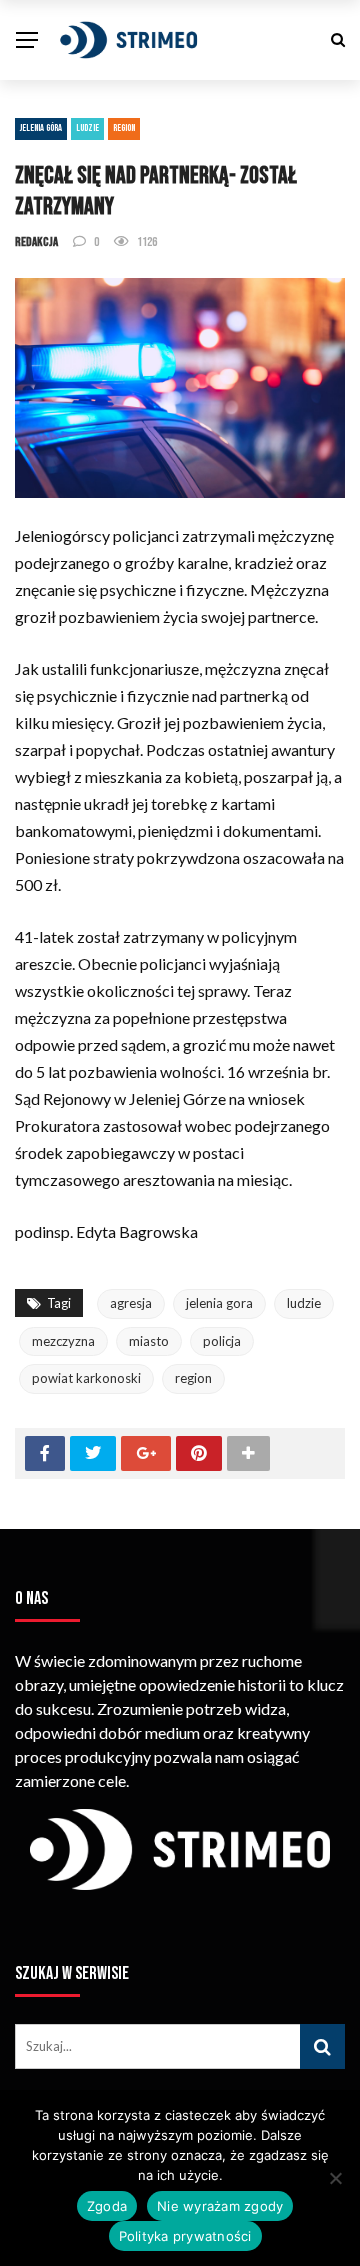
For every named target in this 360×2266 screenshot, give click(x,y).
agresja (131, 1303)
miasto (149, 1341)
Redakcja (36, 242)
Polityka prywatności (185, 2236)
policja (222, 1341)
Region (124, 128)
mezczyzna (63, 1341)
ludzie (304, 1303)
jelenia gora (219, 1303)
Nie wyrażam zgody (220, 2206)
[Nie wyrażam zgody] (335, 2178)
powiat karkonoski (86, 1378)
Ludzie (87, 128)
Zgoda (107, 2206)
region (193, 1378)
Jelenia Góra (41, 128)
